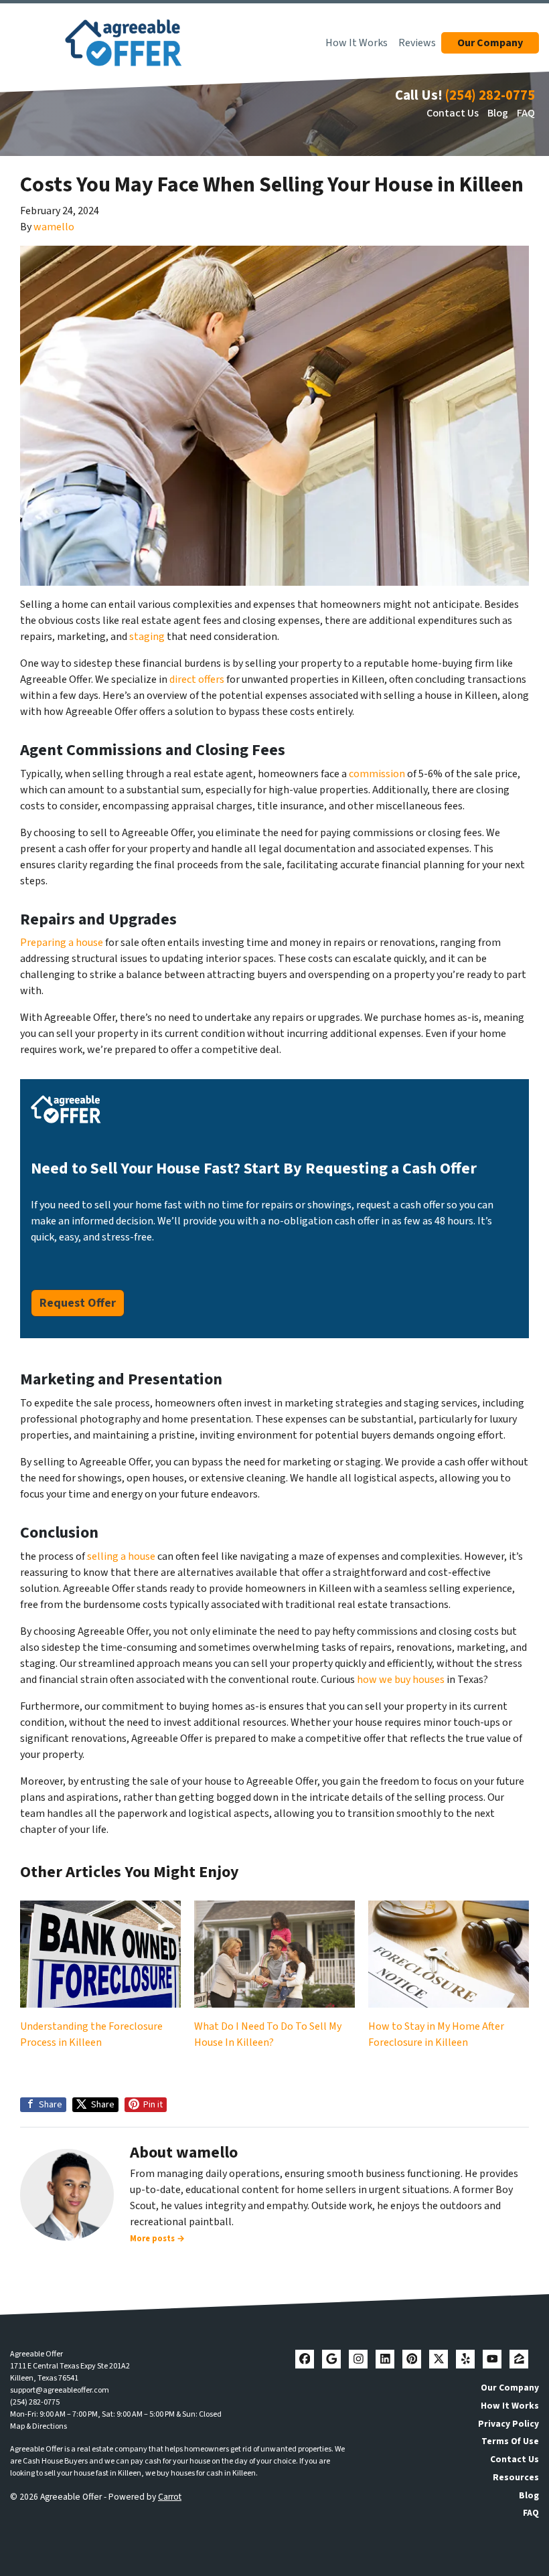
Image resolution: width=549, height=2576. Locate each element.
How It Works (357, 43)
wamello (54, 227)
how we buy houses (401, 1680)
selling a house (121, 1556)
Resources (516, 2477)
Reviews (417, 43)
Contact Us (453, 113)
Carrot (170, 2497)
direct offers (197, 679)
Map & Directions (38, 2426)
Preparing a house (62, 943)
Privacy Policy (508, 2424)
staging (147, 637)
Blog (498, 113)
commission (377, 774)
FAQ (526, 113)
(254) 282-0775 (490, 95)
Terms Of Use (510, 2441)
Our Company (510, 2388)
